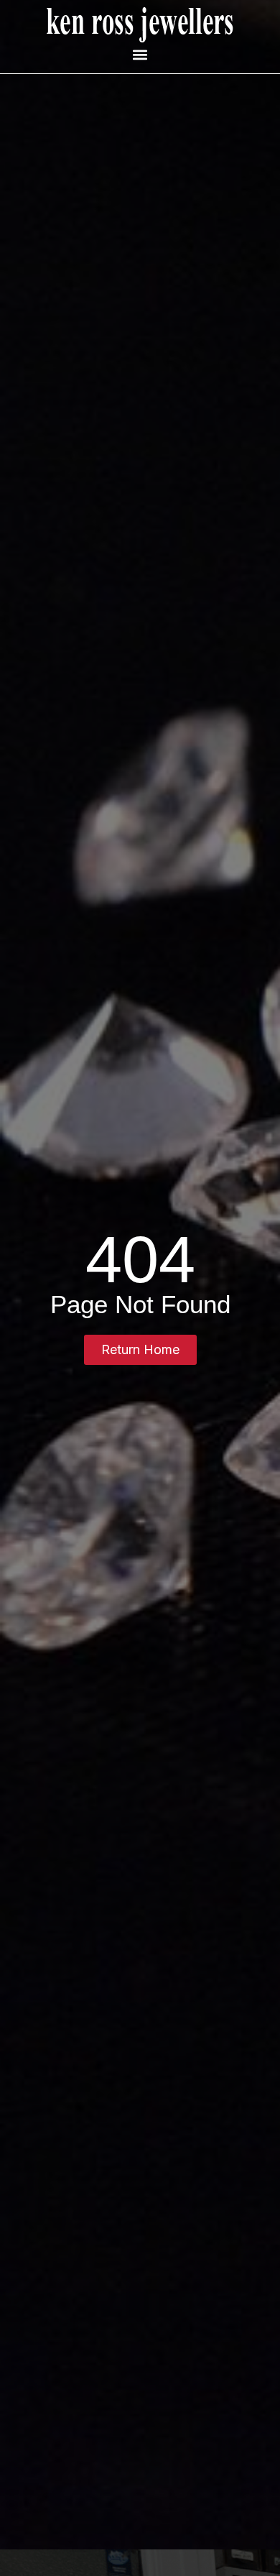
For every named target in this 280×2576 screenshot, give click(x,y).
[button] (140, 54)
